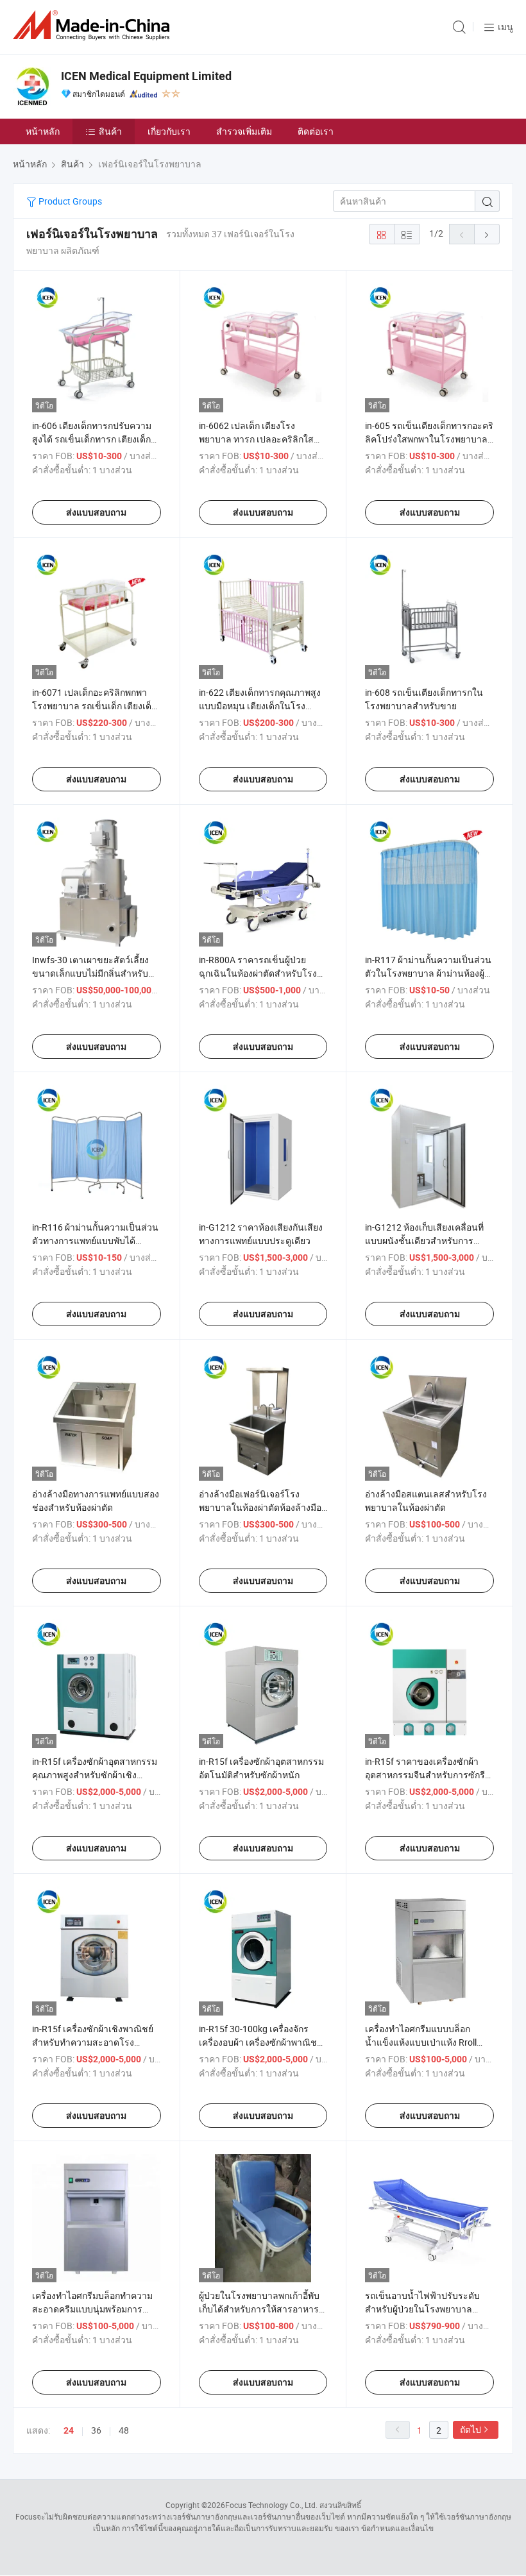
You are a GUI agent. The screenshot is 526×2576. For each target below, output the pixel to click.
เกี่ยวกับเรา (169, 131)
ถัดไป (471, 2429)
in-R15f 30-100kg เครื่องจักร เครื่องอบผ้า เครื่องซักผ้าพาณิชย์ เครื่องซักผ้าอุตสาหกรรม (260, 2042)
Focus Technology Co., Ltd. (271, 2505)
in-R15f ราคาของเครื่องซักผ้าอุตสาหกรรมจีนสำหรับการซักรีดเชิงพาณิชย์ (428, 1775)
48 (124, 2430)
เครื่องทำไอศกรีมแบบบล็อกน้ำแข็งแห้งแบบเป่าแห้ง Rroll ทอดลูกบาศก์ (421, 2042)
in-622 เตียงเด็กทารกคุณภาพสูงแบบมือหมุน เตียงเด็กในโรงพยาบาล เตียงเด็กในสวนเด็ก (260, 706)
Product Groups (69, 201)
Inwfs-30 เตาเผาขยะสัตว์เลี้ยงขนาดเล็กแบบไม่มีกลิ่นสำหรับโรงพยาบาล (90, 973)
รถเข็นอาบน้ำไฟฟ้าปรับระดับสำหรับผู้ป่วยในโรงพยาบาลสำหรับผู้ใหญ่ (422, 2309)
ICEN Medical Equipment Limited (146, 76)
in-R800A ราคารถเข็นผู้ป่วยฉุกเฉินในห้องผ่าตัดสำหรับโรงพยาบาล (258, 973)
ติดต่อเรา (316, 131)
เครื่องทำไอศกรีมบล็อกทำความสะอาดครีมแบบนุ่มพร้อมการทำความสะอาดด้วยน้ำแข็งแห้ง (92, 2309)
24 (69, 2430)
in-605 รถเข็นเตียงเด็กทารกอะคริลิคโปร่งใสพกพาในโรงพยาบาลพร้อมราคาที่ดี (429, 439)
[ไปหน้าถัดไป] (487, 234)
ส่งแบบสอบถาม (96, 512)
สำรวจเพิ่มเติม (244, 131)
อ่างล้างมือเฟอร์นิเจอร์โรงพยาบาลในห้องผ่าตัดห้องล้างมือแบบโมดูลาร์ (260, 1507)
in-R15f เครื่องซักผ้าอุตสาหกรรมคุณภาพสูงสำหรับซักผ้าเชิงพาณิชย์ (95, 1775)
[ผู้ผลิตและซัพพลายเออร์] (94, 25)
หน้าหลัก (43, 131)
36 (96, 2430)
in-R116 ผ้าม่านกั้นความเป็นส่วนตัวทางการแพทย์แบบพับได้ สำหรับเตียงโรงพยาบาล (95, 1241)
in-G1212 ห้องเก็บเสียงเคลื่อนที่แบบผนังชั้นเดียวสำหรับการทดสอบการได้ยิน (424, 1241)
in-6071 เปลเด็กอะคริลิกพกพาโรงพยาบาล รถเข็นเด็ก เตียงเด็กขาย (94, 706)
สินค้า (110, 131)
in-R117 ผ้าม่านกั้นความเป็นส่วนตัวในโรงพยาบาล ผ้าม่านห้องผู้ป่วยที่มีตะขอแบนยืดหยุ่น (428, 973)
